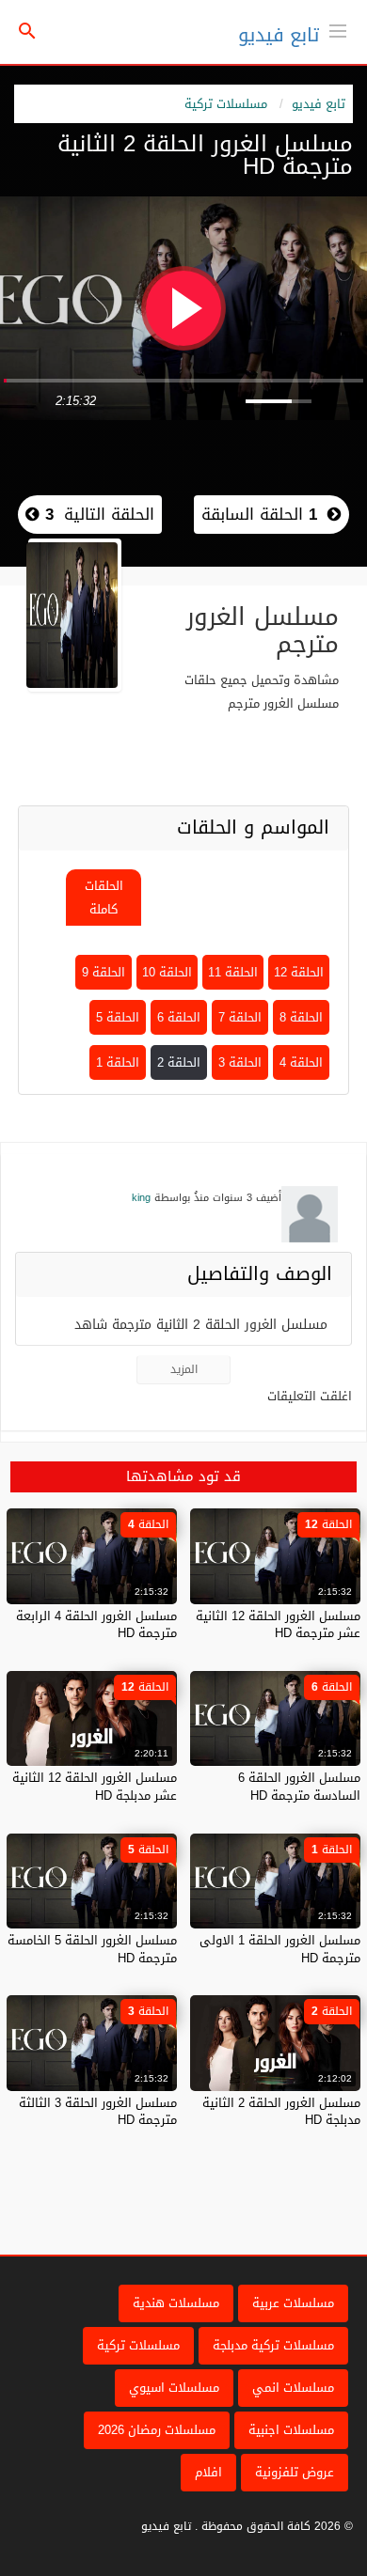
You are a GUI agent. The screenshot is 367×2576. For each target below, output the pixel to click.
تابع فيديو (279, 35)
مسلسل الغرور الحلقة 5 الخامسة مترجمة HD (92, 1949)
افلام (208, 2472)
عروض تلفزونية (295, 2472)
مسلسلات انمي (293, 2388)
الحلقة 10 (167, 972)
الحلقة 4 (301, 1062)
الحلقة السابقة (259, 514)
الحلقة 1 (118, 1062)
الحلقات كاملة (104, 898)
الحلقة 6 (179, 1017)
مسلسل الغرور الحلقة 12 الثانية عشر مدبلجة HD (95, 1786)
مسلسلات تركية (226, 104)
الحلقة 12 (299, 972)
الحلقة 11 (233, 972)
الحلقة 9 (104, 972)
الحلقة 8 (301, 1017)
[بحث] (27, 32)
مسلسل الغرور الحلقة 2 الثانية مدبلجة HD (281, 2111)
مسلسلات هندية (176, 2303)
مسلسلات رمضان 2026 (157, 2430)
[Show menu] (338, 29)
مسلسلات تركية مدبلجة (273, 2345)
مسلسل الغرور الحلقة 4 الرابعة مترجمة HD (96, 1624)
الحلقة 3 (240, 1062)
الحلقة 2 (179, 1062)
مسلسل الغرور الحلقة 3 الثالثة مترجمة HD (98, 2111)
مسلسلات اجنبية (291, 2430)
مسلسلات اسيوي (174, 2388)
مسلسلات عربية (293, 2303)
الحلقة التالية (97, 514)
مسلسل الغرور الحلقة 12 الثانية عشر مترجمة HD (278, 1624)
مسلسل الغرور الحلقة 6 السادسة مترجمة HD (299, 1786)
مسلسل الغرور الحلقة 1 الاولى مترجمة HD (280, 1949)
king (141, 1198)
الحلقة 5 (118, 1017)
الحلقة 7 (240, 1017)
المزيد (184, 1369)
